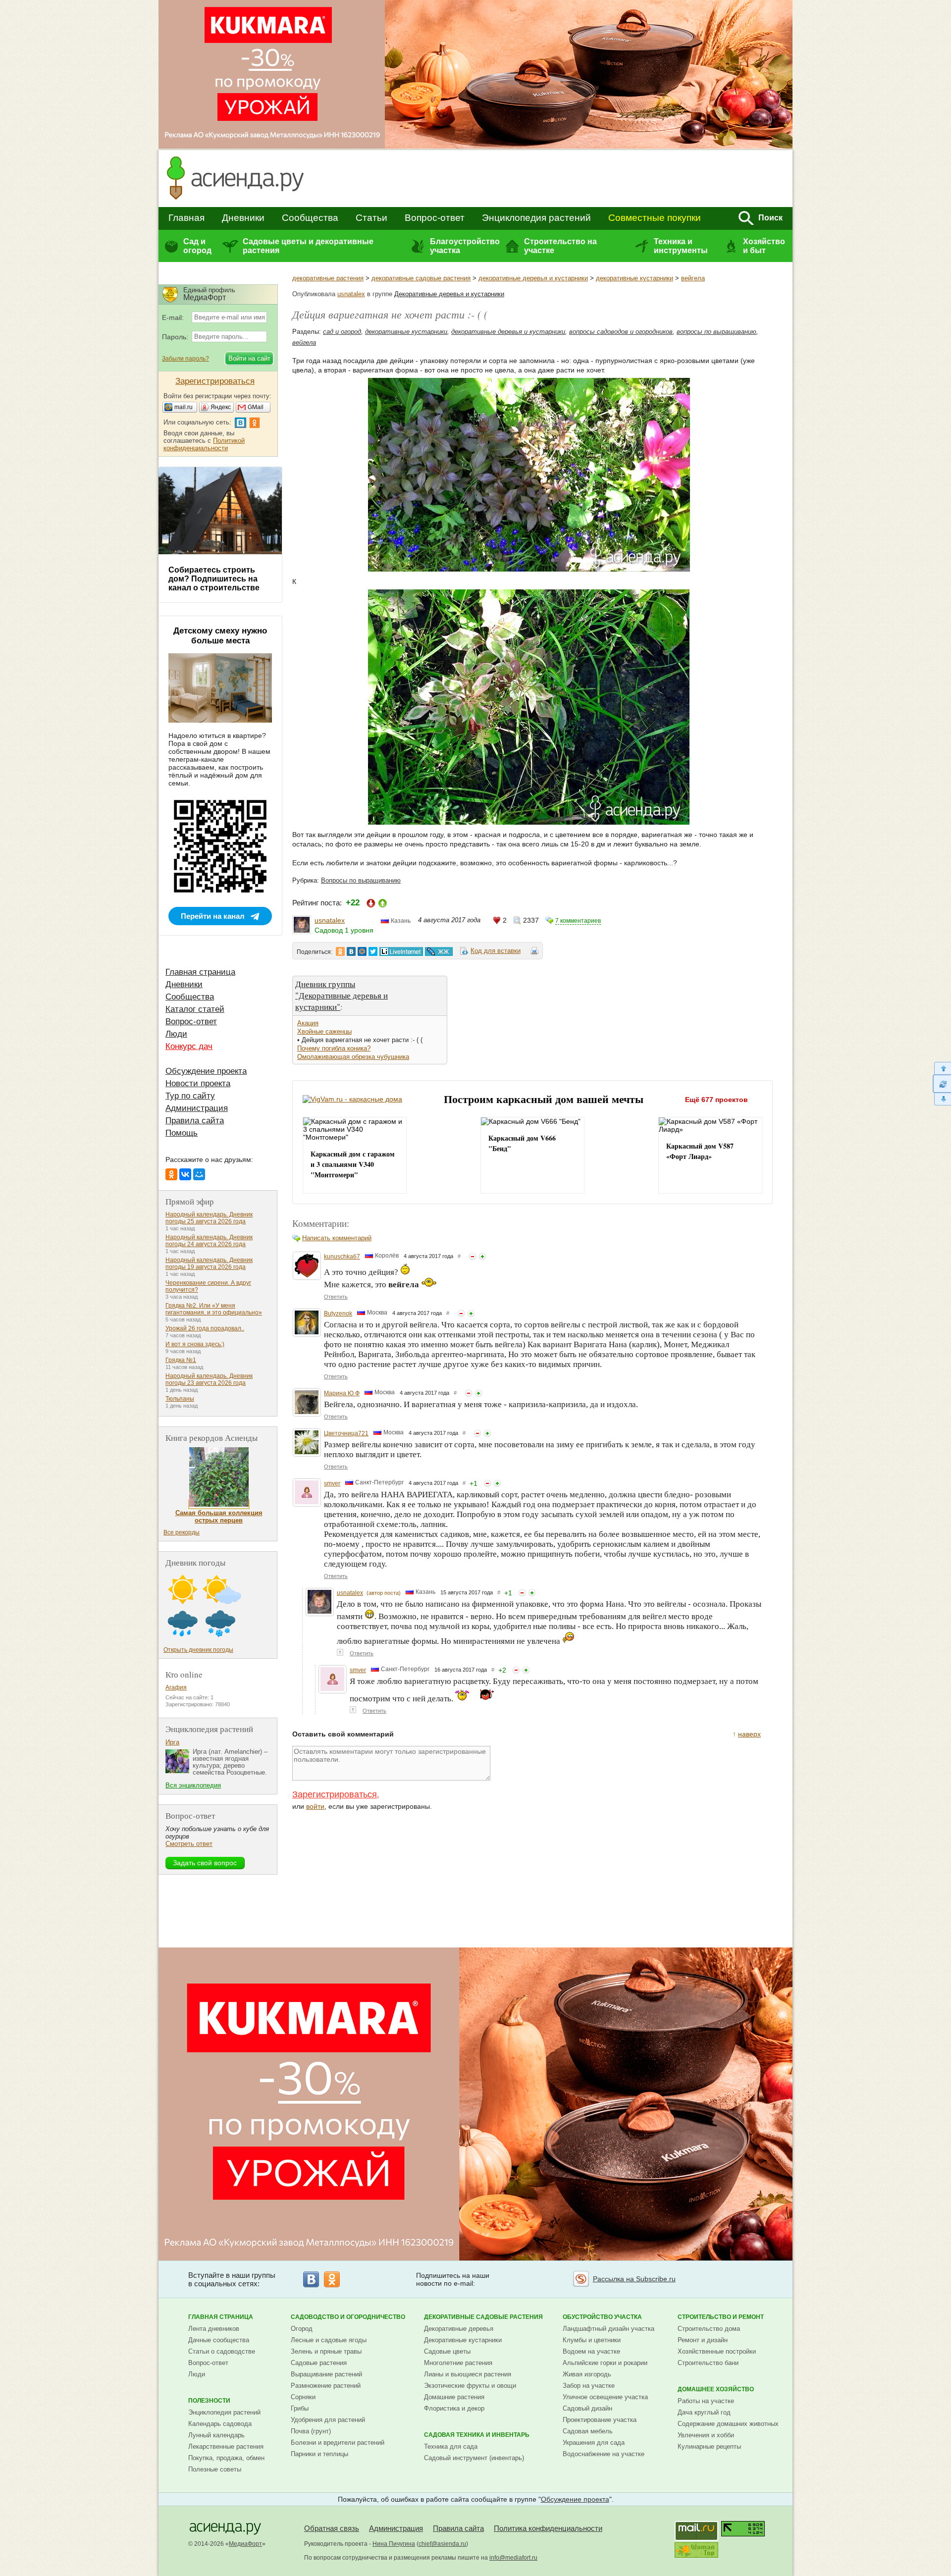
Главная (186, 218)
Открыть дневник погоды (198, 1650)
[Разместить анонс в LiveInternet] (401, 951)
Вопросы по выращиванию (361, 880)
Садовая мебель (588, 2431)
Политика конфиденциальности (548, 2528)
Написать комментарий (337, 1238)
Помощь (182, 1133)
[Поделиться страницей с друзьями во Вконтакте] (351, 951)
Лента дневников (214, 2329)
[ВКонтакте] (185, 1174)
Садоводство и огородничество (348, 2317)
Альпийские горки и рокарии (605, 2363)
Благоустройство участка (465, 246)
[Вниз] (942, 1099)
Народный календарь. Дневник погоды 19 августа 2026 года (209, 1263)
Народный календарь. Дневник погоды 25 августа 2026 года (209, 1218)
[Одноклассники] (171, 1174)
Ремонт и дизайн (703, 2340)
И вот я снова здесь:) (195, 1344)
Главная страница (200, 972)
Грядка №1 (181, 1360)
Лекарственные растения (226, 2446)
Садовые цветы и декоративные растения (308, 246)
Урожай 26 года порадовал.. (205, 1328)
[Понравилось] (482, 1257)
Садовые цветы (447, 2351)
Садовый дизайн (587, 2408)
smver (332, 1483)
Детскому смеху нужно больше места (220, 636)
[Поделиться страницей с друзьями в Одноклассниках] (340, 951)
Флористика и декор (454, 2408)
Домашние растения (454, 2397)
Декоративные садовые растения (483, 2317)
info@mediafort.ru (513, 2558)
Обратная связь (332, 2528)
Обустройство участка (602, 2317)
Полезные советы (215, 2469)
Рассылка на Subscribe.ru (634, 2279)
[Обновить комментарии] (942, 1084)
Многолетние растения (458, 2363)
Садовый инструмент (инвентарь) (474, 2458)
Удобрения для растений (328, 2420)
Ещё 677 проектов (716, 1100)
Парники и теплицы (319, 2454)
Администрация (197, 1108)
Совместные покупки (655, 218)
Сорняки (303, 2397)
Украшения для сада (594, 2443)
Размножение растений (326, 2386)
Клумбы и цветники (592, 2340)
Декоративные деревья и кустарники (449, 294)
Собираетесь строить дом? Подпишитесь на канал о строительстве (214, 579)
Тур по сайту (190, 1096)
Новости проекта (198, 1083)
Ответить (336, 1297)
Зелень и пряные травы (326, 2351)
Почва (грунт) (311, 2431)
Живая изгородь (587, 2374)
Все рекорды (182, 1532)
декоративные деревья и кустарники (533, 278)
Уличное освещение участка (605, 2397)
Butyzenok (338, 1314)
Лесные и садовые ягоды (329, 2340)
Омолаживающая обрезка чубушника (353, 1057)
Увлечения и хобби (706, 2435)
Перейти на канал (213, 916)
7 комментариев (578, 921)
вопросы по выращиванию (716, 332)
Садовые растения (319, 2363)
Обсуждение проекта (206, 1071)
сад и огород (342, 332)
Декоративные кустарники (463, 2340)
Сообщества (310, 218)
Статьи (371, 218)
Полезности (209, 2401)
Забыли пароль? (185, 359)
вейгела (693, 278)
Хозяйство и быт (764, 246)
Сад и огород (197, 246)
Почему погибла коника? (334, 1048)
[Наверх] (942, 1068)
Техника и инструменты (681, 246)
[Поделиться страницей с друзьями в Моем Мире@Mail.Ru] (362, 951)
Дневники (243, 218)
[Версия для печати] (534, 952)
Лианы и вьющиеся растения (468, 2374)
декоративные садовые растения (421, 278)
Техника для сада (451, 2446)
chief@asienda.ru (442, 2544)
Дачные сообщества (219, 2340)
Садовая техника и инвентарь (477, 2435)
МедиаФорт (245, 2544)
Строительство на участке (560, 246)
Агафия (176, 1687)
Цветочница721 (346, 1433)
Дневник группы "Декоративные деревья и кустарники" (342, 995)
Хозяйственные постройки (717, 2351)
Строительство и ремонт (721, 2317)
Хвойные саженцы (324, 1031)
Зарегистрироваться (335, 1794)
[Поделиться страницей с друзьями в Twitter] (373, 951)
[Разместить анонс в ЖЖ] (439, 951)
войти (315, 1806)
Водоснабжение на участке (604, 2454)
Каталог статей (195, 1009)
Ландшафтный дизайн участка (608, 2329)
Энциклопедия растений (536, 218)
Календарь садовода (220, 2424)
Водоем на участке (591, 2351)
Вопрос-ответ (435, 218)
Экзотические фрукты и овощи (470, 2386)
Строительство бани (708, 2363)
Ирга (172, 1742)
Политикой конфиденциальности (204, 444)
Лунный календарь (216, 2435)
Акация (308, 1023)
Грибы (300, 2408)
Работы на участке (706, 2401)
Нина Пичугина (394, 2544)
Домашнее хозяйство (716, 2389)
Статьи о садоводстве (222, 2351)
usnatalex (351, 294)
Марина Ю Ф (342, 1393)
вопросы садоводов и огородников (621, 332)
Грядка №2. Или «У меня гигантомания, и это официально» (214, 1309)
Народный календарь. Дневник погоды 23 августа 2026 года (209, 1379)
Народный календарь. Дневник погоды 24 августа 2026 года (209, 1241)
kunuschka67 (342, 1257)
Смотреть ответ (189, 1844)
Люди (176, 1034)
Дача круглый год (704, 2412)
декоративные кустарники (634, 278)
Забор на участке (589, 2386)
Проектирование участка (600, 2420)
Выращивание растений (326, 2374)
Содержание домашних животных (728, 2424)
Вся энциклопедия (193, 1785)
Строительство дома (709, 2329)
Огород (302, 2329)
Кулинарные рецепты (709, 2446)
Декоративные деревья (459, 2329)
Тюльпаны (180, 1399)
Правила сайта (195, 1121)
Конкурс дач (189, 1046)
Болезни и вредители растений (338, 2443)
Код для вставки (496, 951)
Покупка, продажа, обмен (226, 2458)
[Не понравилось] (473, 1257)
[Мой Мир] (199, 1174)
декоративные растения (328, 278)
